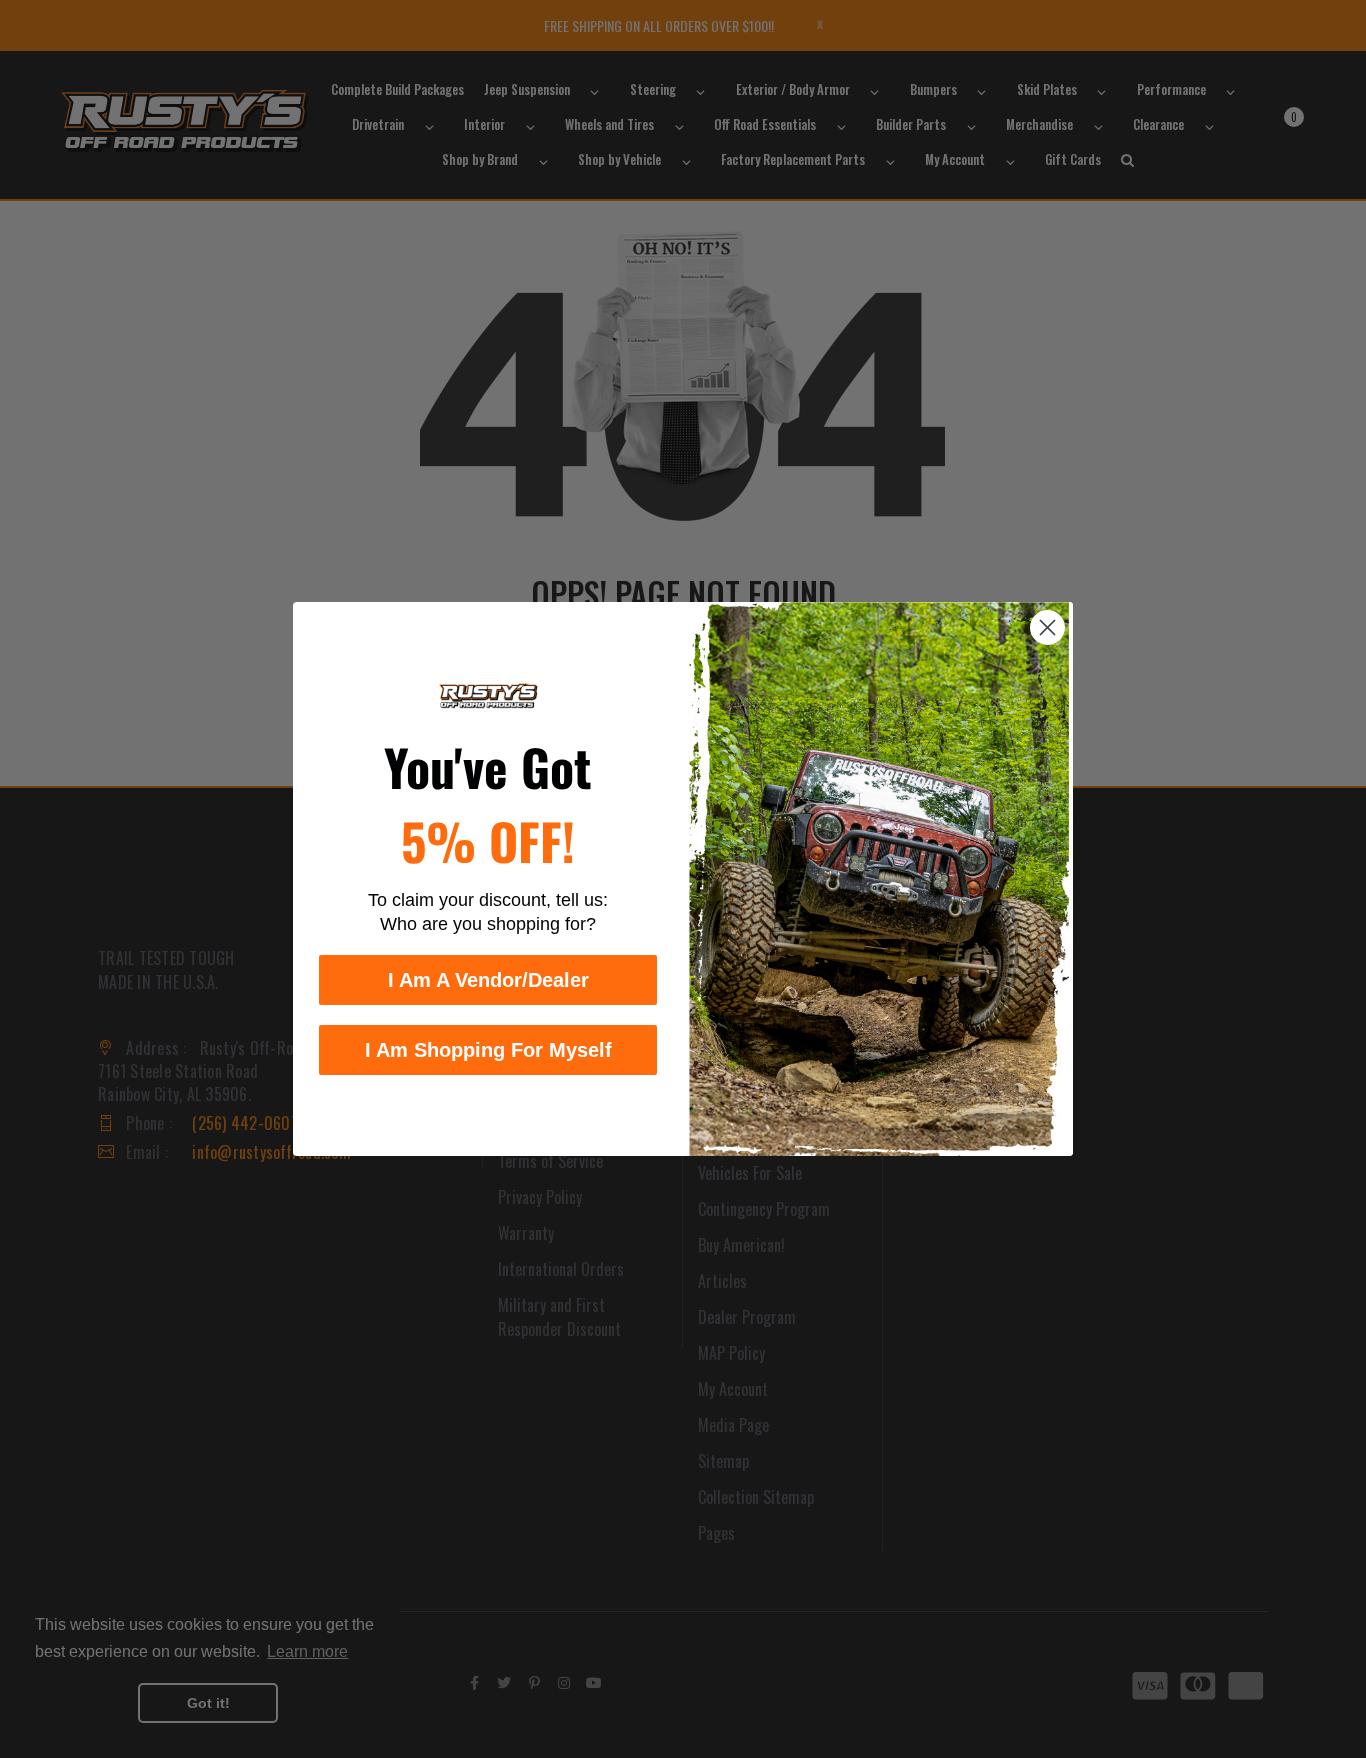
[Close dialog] (1047, 627)
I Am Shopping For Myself (488, 1050)
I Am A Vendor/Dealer (488, 980)
